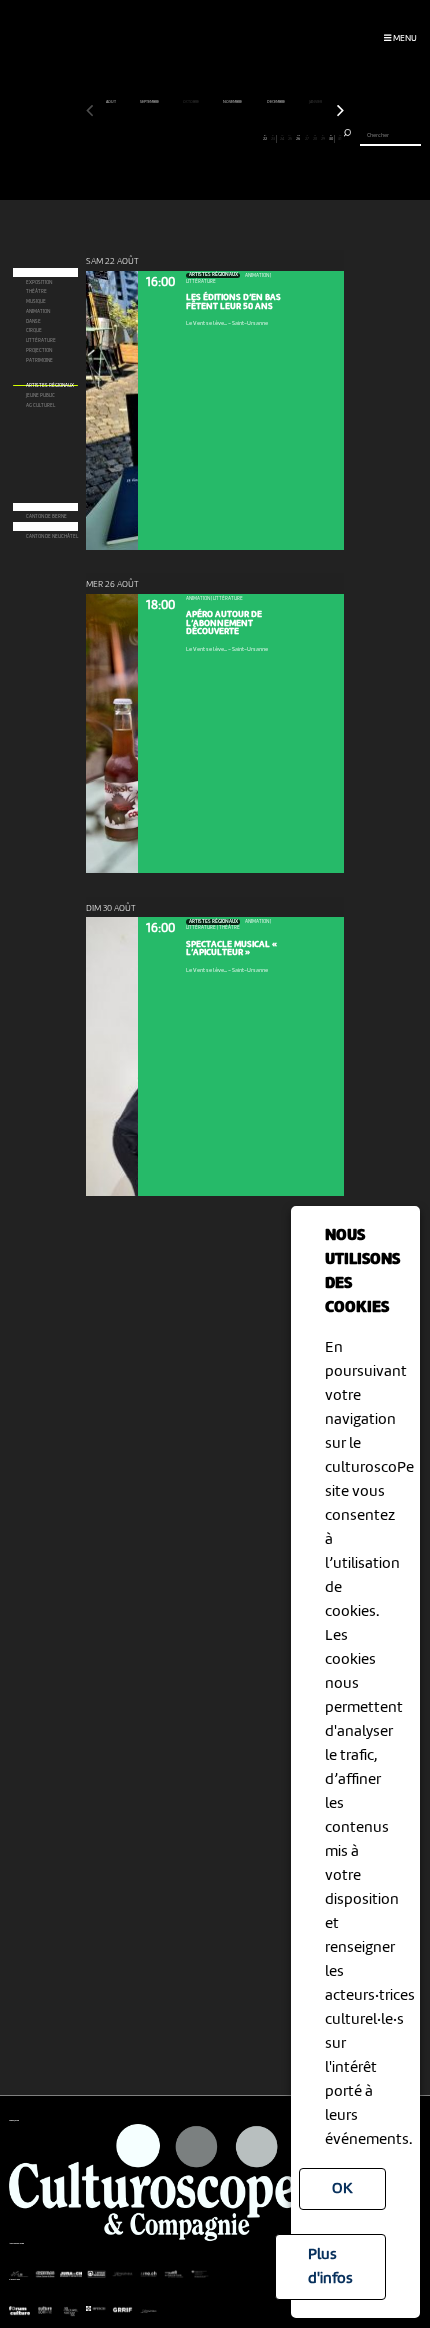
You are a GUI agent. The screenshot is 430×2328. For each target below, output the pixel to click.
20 (248, 138)
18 (231, 138)
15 (206, 138)
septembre (150, 102)
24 (282, 138)
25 (290, 138)
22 (265, 138)
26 (298, 138)
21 (256, 138)
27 (307, 138)
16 (214, 138)
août (111, 102)
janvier (316, 102)
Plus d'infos (330, 2267)
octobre (191, 102)
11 (173, 138)
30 (331, 138)
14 (198, 138)
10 (165, 138)
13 (190, 138)
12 (181, 138)
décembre (276, 102)
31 (339, 138)
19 (239, 138)
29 (323, 138)
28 (315, 138)
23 (273, 138)
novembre (233, 102)
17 (223, 138)
